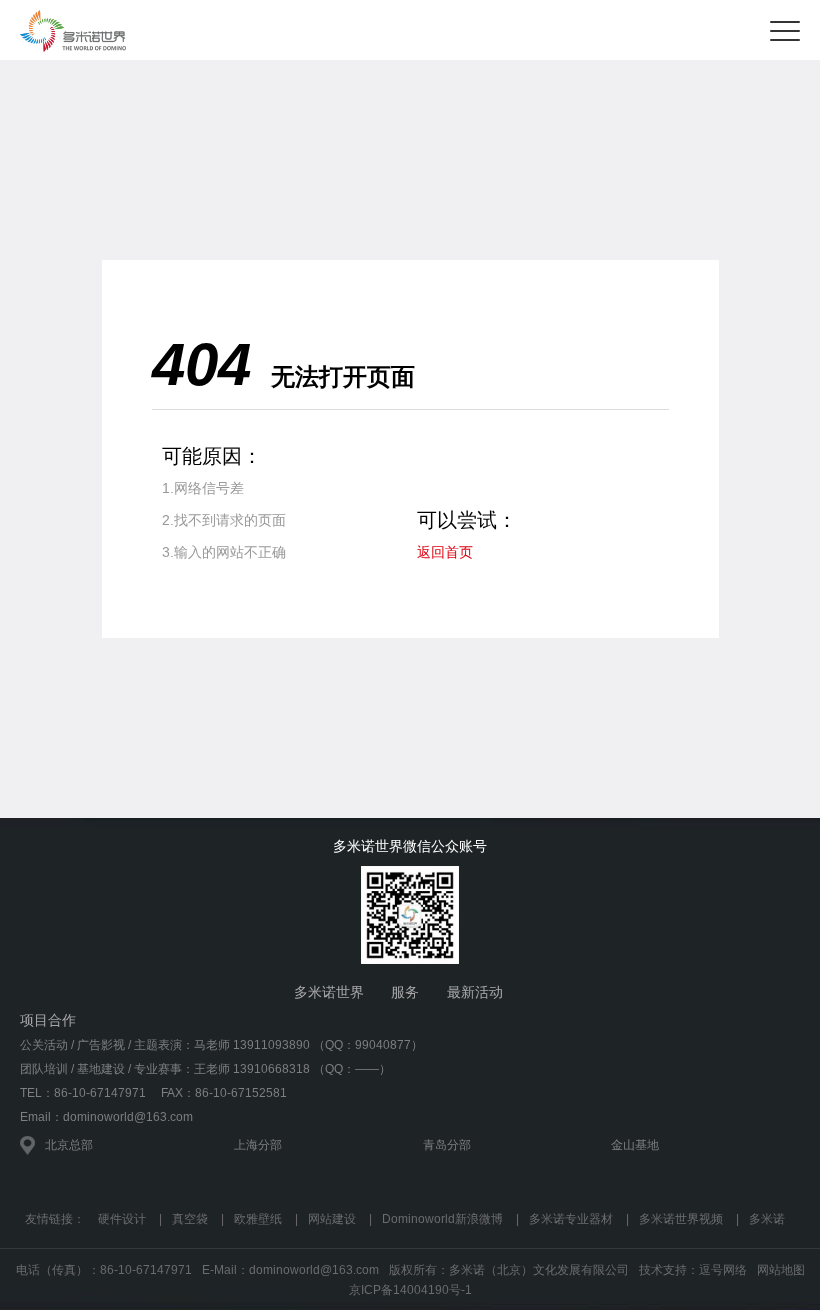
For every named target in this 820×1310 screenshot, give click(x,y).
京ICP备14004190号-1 (410, 1290)
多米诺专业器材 (571, 1219)
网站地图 (781, 1270)
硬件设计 (122, 1219)
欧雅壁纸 (258, 1219)
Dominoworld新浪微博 (442, 1219)
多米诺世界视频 (681, 1219)
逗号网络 (723, 1270)
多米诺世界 (329, 992)
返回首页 (445, 552)
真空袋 (190, 1219)
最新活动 (475, 992)
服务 (405, 992)
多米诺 (767, 1219)
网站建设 (332, 1219)
